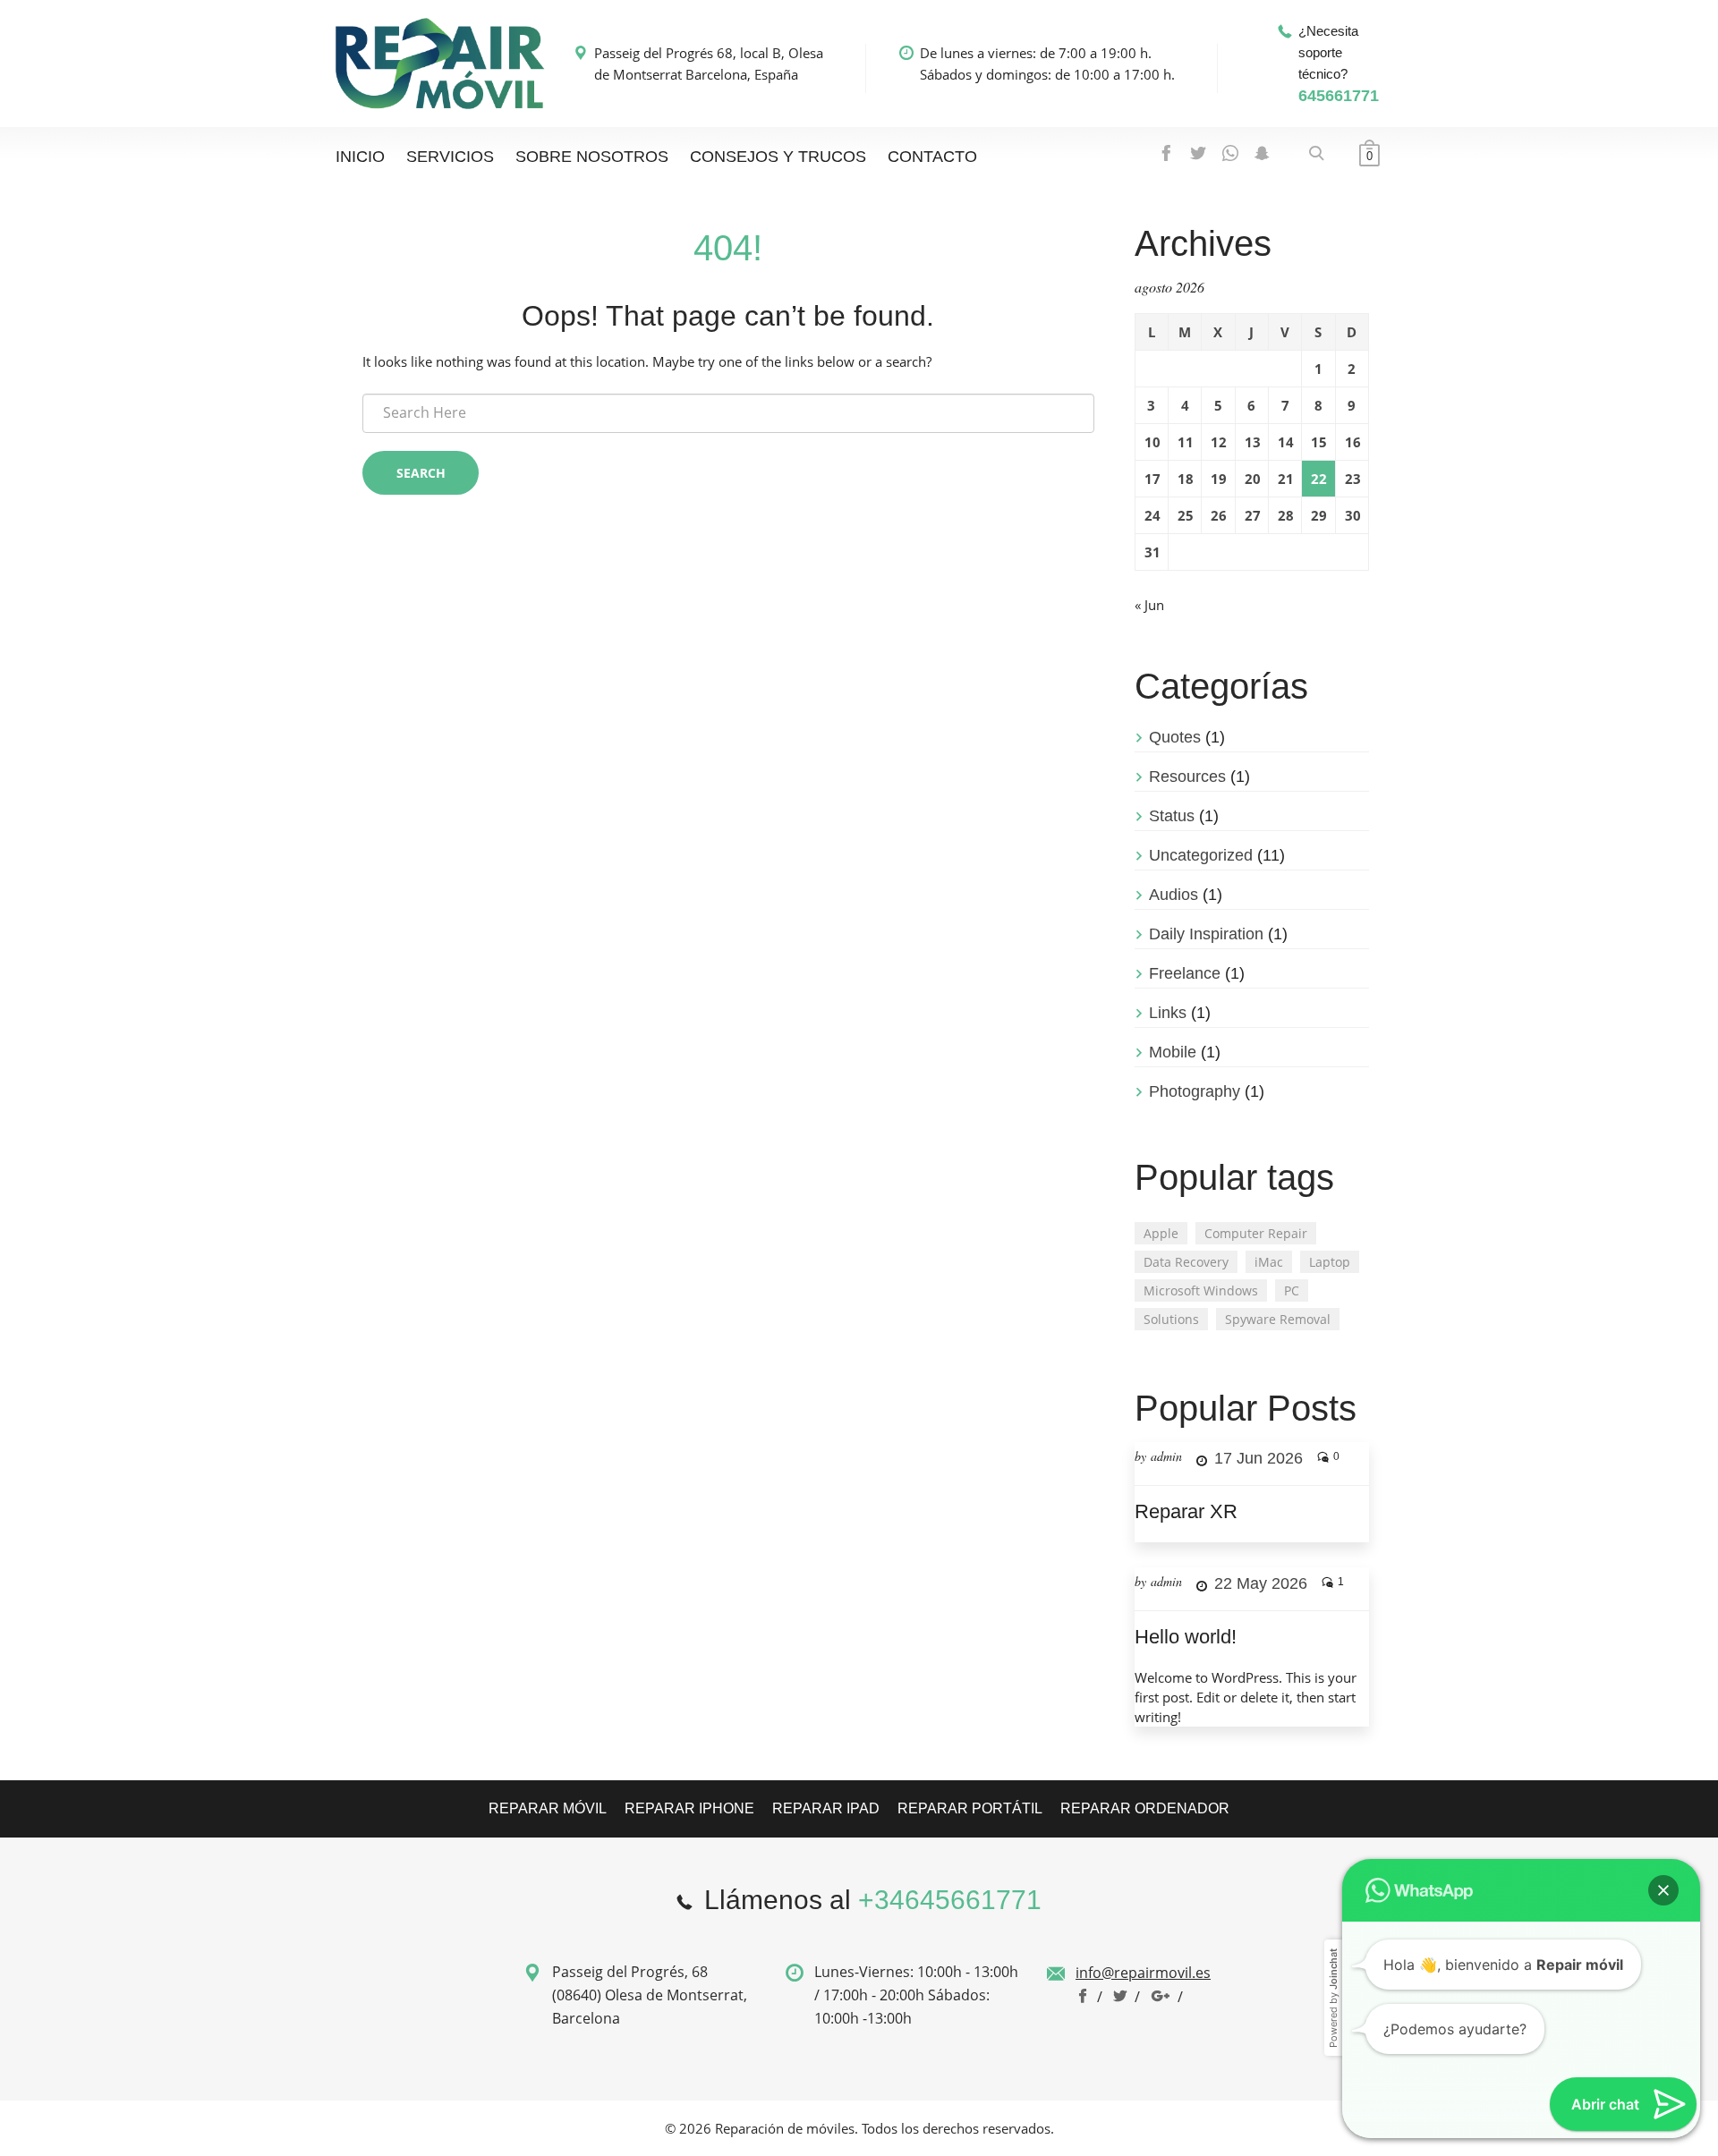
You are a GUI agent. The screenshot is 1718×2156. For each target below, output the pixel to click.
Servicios (450, 157)
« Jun (1149, 605)
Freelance (1185, 973)
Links (1168, 1013)
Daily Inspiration (1206, 934)
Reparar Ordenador (1145, 1808)
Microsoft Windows (1201, 1290)
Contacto (932, 157)
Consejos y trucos (778, 157)
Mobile (1173, 1052)
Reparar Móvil (548, 1808)
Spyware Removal (1278, 1319)
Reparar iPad (826, 1808)
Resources (1187, 777)
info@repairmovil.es (1143, 1973)
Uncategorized (1201, 855)
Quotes (1175, 737)
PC (1292, 1290)
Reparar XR (1186, 1511)
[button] (1663, 1706)
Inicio (360, 157)
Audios (1174, 895)
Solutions (1171, 1319)
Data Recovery (1186, 1262)
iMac (1269, 1262)
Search (421, 473)
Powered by (1333, 1814)
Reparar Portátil (970, 1808)
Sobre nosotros (592, 157)
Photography (1195, 1091)
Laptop (1330, 1262)
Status (1172, 816)
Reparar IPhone (689, 1808)
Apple (1161, 1233)
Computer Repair (1256, 1233)
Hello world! (1186, 1637)
